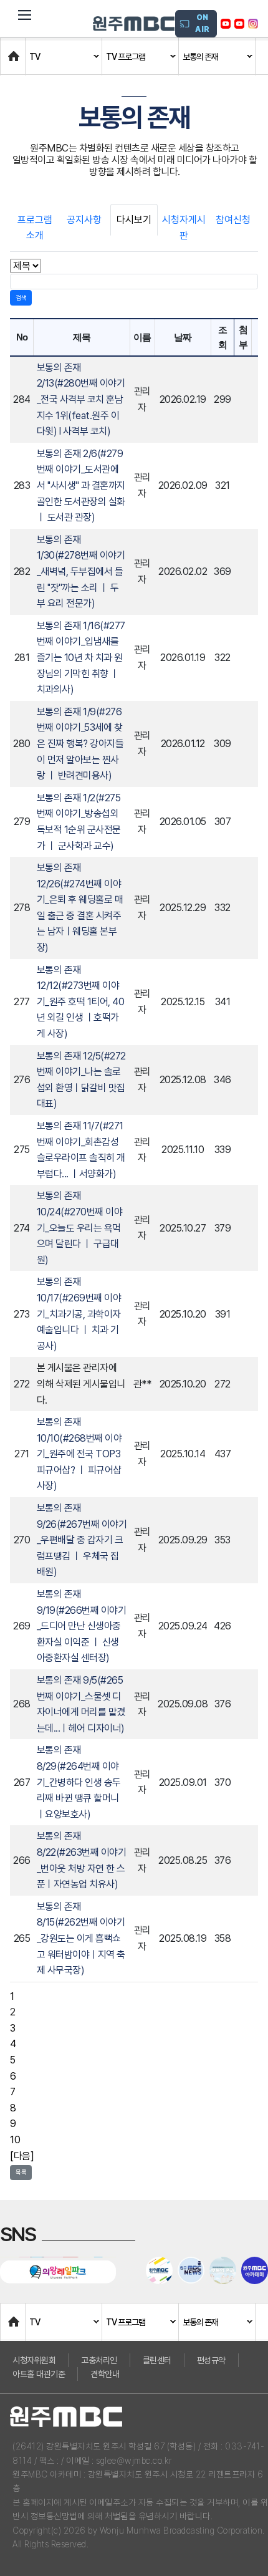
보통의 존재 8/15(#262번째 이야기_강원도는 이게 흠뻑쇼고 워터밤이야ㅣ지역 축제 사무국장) (81, 1938)
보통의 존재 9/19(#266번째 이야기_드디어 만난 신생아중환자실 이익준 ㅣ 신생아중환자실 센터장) (82, 1626)
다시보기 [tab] (134, 220)
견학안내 (105, 2374)
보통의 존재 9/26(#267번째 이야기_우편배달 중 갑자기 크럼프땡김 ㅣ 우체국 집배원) (82, 1540)
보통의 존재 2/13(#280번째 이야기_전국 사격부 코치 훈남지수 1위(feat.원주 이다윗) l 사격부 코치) (81, 399)
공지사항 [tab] (84, 220)
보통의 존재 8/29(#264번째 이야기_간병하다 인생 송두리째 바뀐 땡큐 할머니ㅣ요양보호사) (79, 1782)
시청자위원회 (34, 2360)
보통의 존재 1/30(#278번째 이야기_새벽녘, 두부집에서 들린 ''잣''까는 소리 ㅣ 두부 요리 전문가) (81, 572)
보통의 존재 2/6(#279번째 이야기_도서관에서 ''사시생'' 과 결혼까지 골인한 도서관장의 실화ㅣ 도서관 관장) (81, 485)
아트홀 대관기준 (39, 2374)
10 (15, 2140)
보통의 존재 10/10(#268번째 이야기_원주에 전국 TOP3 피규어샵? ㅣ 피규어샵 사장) (79, 1454)
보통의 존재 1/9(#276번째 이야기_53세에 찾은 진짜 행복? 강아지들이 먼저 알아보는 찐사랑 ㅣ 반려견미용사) (80, 744)
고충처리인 (99, 2360)
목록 (21, 2172)
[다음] (22, 2156)
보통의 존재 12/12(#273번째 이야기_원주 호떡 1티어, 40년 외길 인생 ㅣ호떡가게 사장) (81, 1002)
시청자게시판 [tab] (184, 228)
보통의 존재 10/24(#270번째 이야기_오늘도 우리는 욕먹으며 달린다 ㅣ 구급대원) (80, 1228)
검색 (21, 297)
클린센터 (157, 2360)
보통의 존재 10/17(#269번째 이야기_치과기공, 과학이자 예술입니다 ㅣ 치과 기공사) (79, 1314)
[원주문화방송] (134, 24)
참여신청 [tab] (233, 220)
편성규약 (211, 2360)
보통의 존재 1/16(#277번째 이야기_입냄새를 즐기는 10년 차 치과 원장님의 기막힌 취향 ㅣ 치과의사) (81, 658)
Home (13, 50)
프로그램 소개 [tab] (35, 228)
